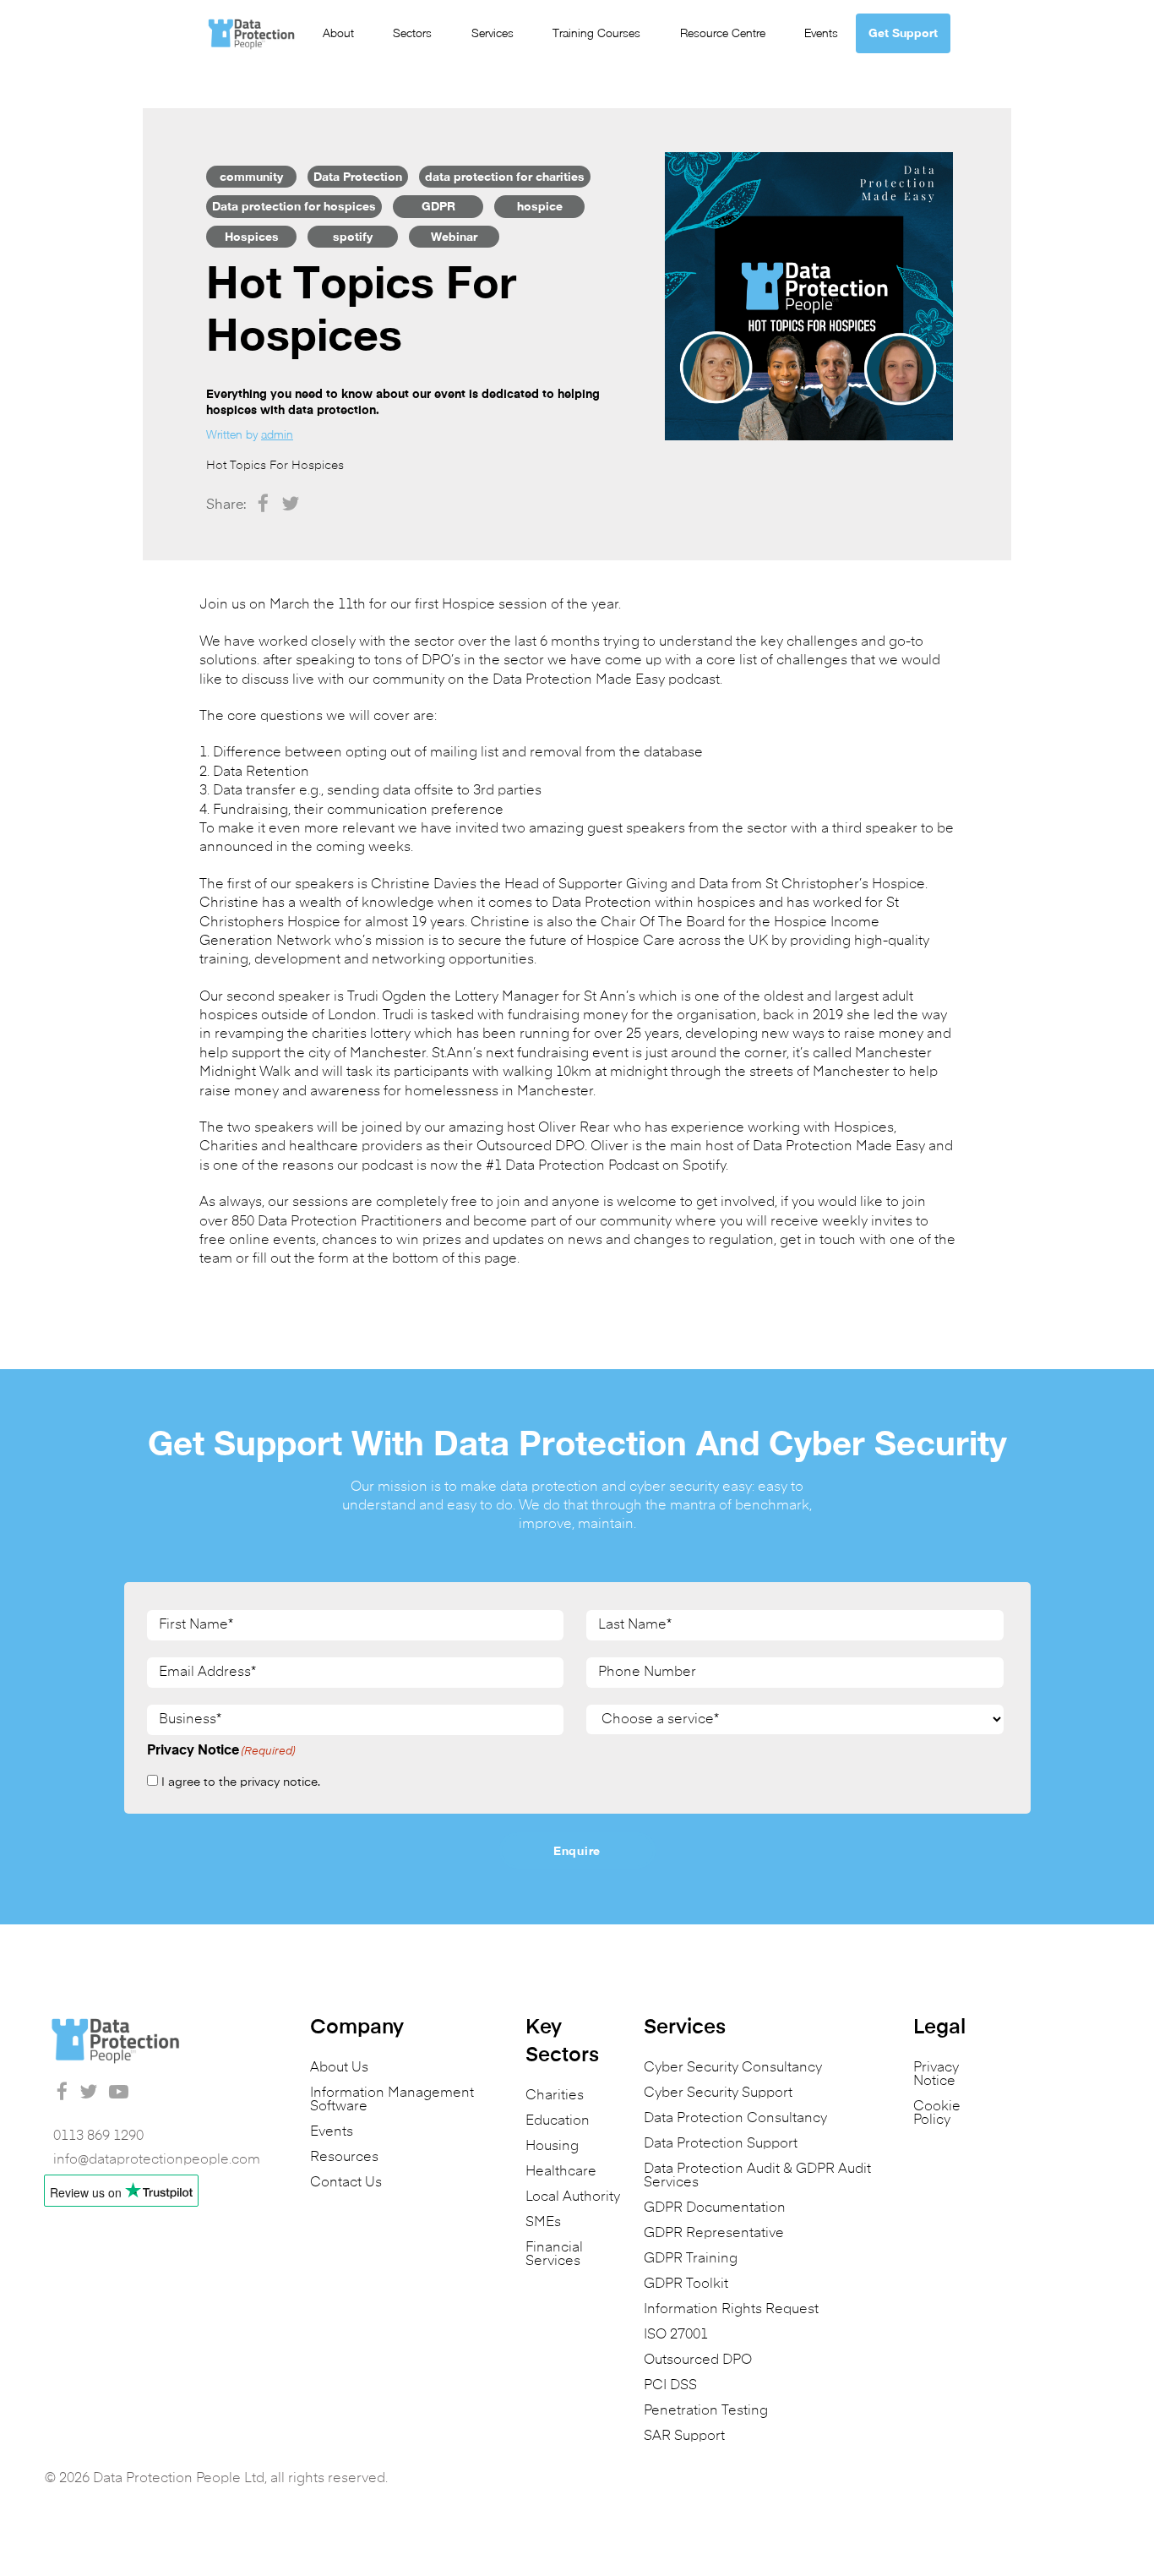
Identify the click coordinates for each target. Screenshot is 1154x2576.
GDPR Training (691, 2259)
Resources (344, 2158)
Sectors (412, 33)
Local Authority (573, 2197)
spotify (353, 236)
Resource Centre (723, 33)
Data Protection (358, 176)
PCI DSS (670, 2386)
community (251, 176)
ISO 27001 (676, 2335)
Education (558, 2121)
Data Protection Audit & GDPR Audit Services (757, 2176)
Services (493, 33)
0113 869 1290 (98, 2137)
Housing (552, 2147)
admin (277, 434)
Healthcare (561, 2172)
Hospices (252, 236)
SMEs (543, 2223)
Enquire (577, 1850)
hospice (540, 206)
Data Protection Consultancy (735, 2119)
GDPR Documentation (715, 2208)
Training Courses (596, 33)
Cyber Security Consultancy (733, 2068)
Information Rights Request (731, 2310)
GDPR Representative (714, 2234)
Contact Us (346, 2183)
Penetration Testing (706, 2411)
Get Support (903, 33)
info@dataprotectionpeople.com (157, 2160)
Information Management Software (392, 2100)
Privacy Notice (936, 2075)
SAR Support (684, 2437)
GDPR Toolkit (686, 2284)
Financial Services (554, 2255)
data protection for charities (505, 176)
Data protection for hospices (294, 206)
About (338, 33)
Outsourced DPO (698, 2360)
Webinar (454, 236)
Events (821, 33)
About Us (339, 2068)
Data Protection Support (721, 2144)
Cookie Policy (937, 2114)
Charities (555, 2096)
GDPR (438, 206)
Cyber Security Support (718, 2093)
